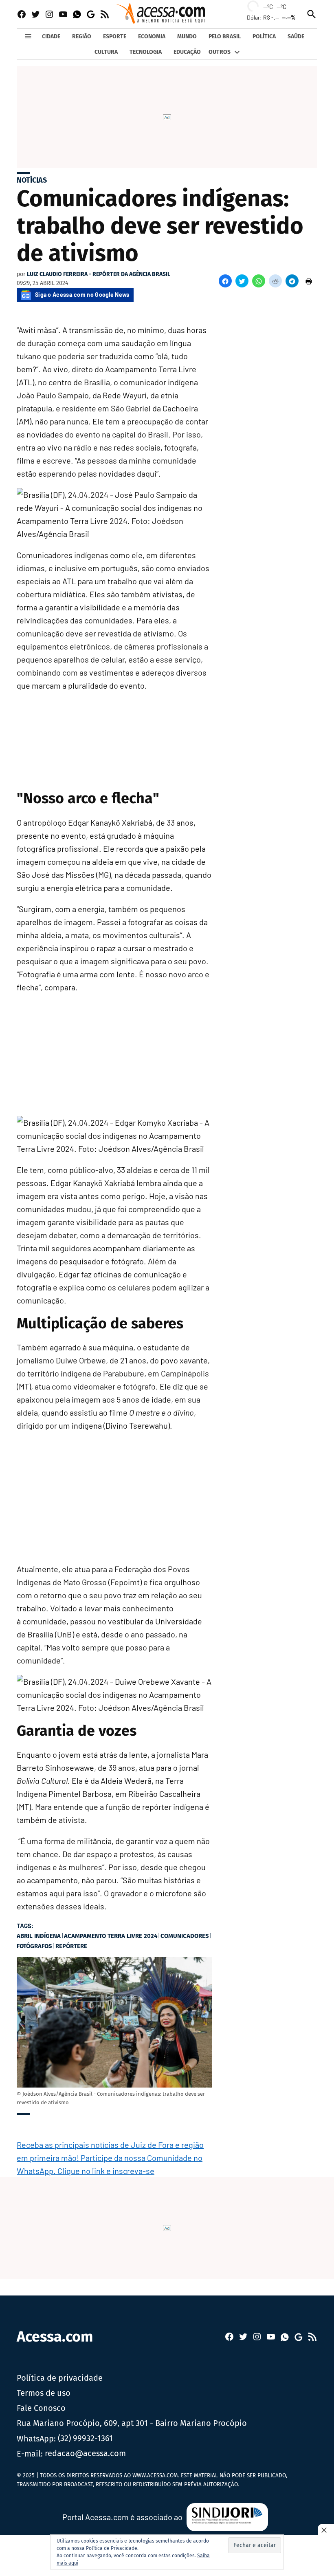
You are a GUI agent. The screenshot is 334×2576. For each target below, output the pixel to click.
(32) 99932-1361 (85, 2438)
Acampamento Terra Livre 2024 (111, 1936)
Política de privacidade (60, 2378)
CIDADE (51, 36)
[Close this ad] (326, 2530)
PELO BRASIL (225, 36)
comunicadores (185, 1936)
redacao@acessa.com (85, 2453)
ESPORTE (115, 36)
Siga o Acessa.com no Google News (82, 295)
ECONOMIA (152, 36)
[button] (225, 281)
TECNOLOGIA (146, 52)
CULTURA (106, 52)
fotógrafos (34, 1946)
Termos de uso (44, 2393)
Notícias (32, 180)
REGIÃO (82, 36)
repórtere (71, 1946)
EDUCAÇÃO (187, 52)
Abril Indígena (39, 1936)
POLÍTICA (264, 36)
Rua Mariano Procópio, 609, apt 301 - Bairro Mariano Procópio (132, 2423)
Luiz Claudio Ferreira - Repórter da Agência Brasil (99, 274)
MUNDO (187, 36)
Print (309, 281)
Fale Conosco (41, 2408)
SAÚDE (296, 36)
